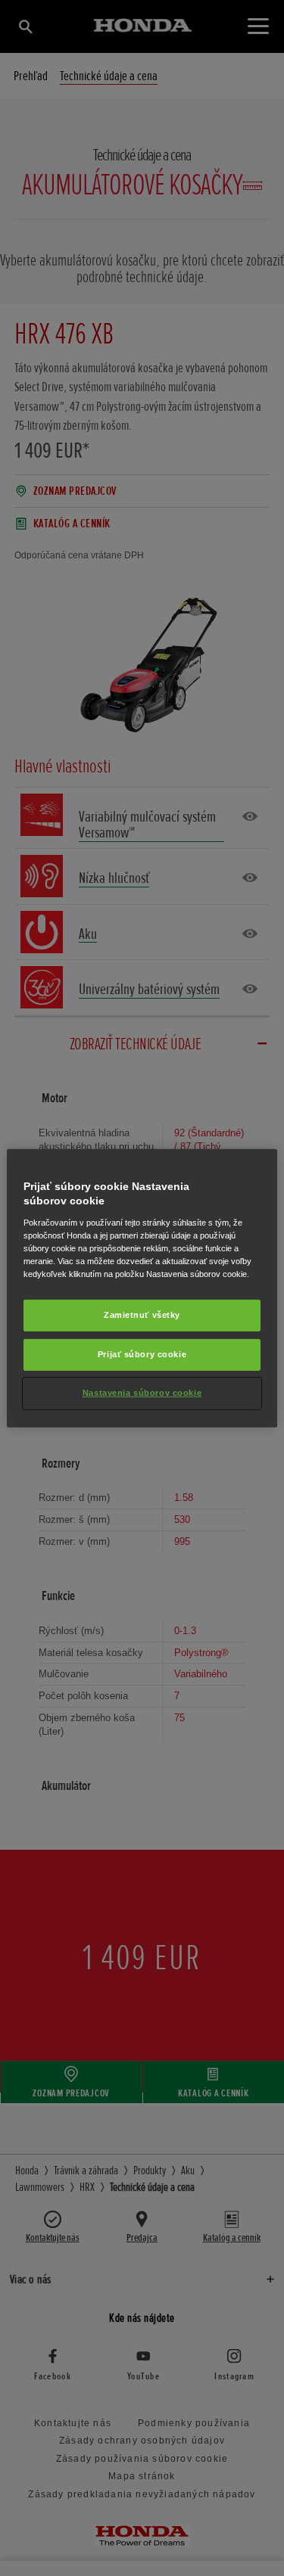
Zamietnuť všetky (142, 1315)
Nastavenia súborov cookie (142, 1393)
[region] (142, 1288)
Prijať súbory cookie (142, 1354)
